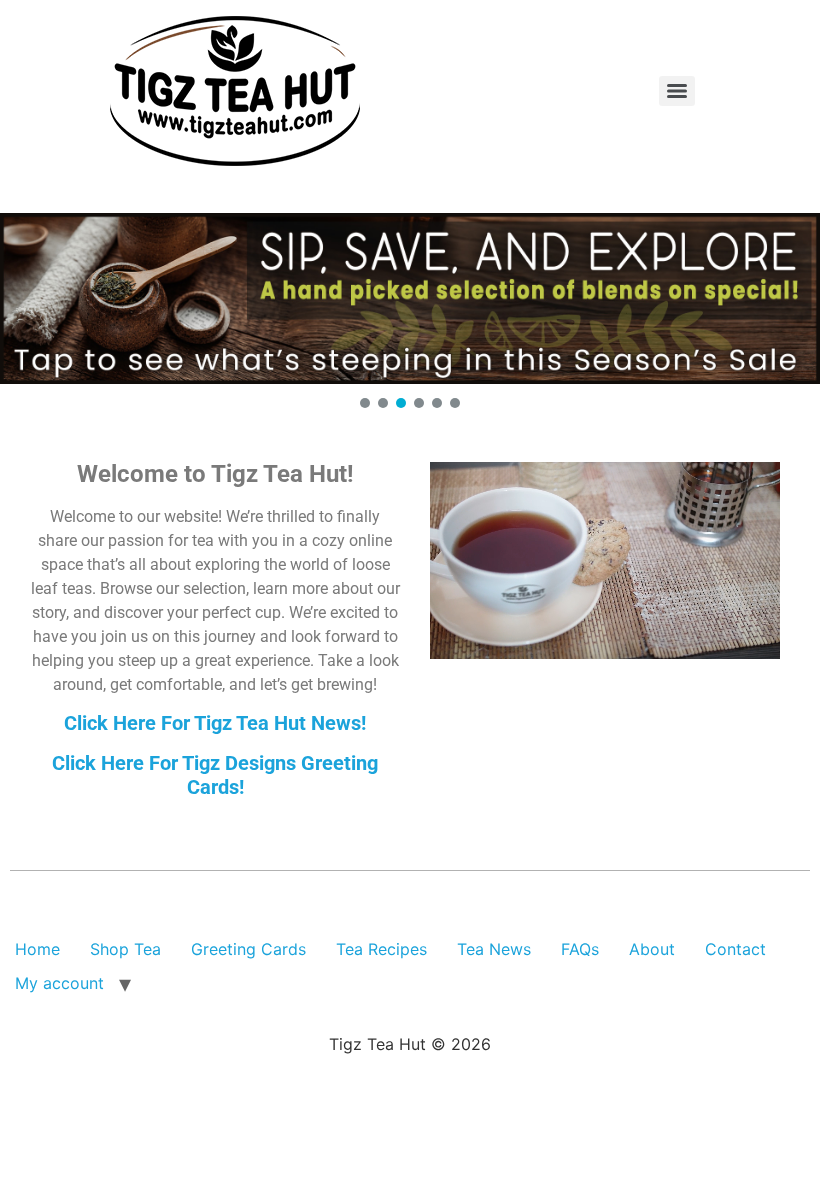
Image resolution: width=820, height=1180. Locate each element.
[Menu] (677, 91)
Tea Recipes (381, 949)
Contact (735, 949)
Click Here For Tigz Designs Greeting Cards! (215, 775)
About (652, 949)
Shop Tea (125, 949)
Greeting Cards (248, 949)
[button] (410, 298)
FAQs (580, 949)
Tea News (494, 949)
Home (37, 949)
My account (59, 983)
